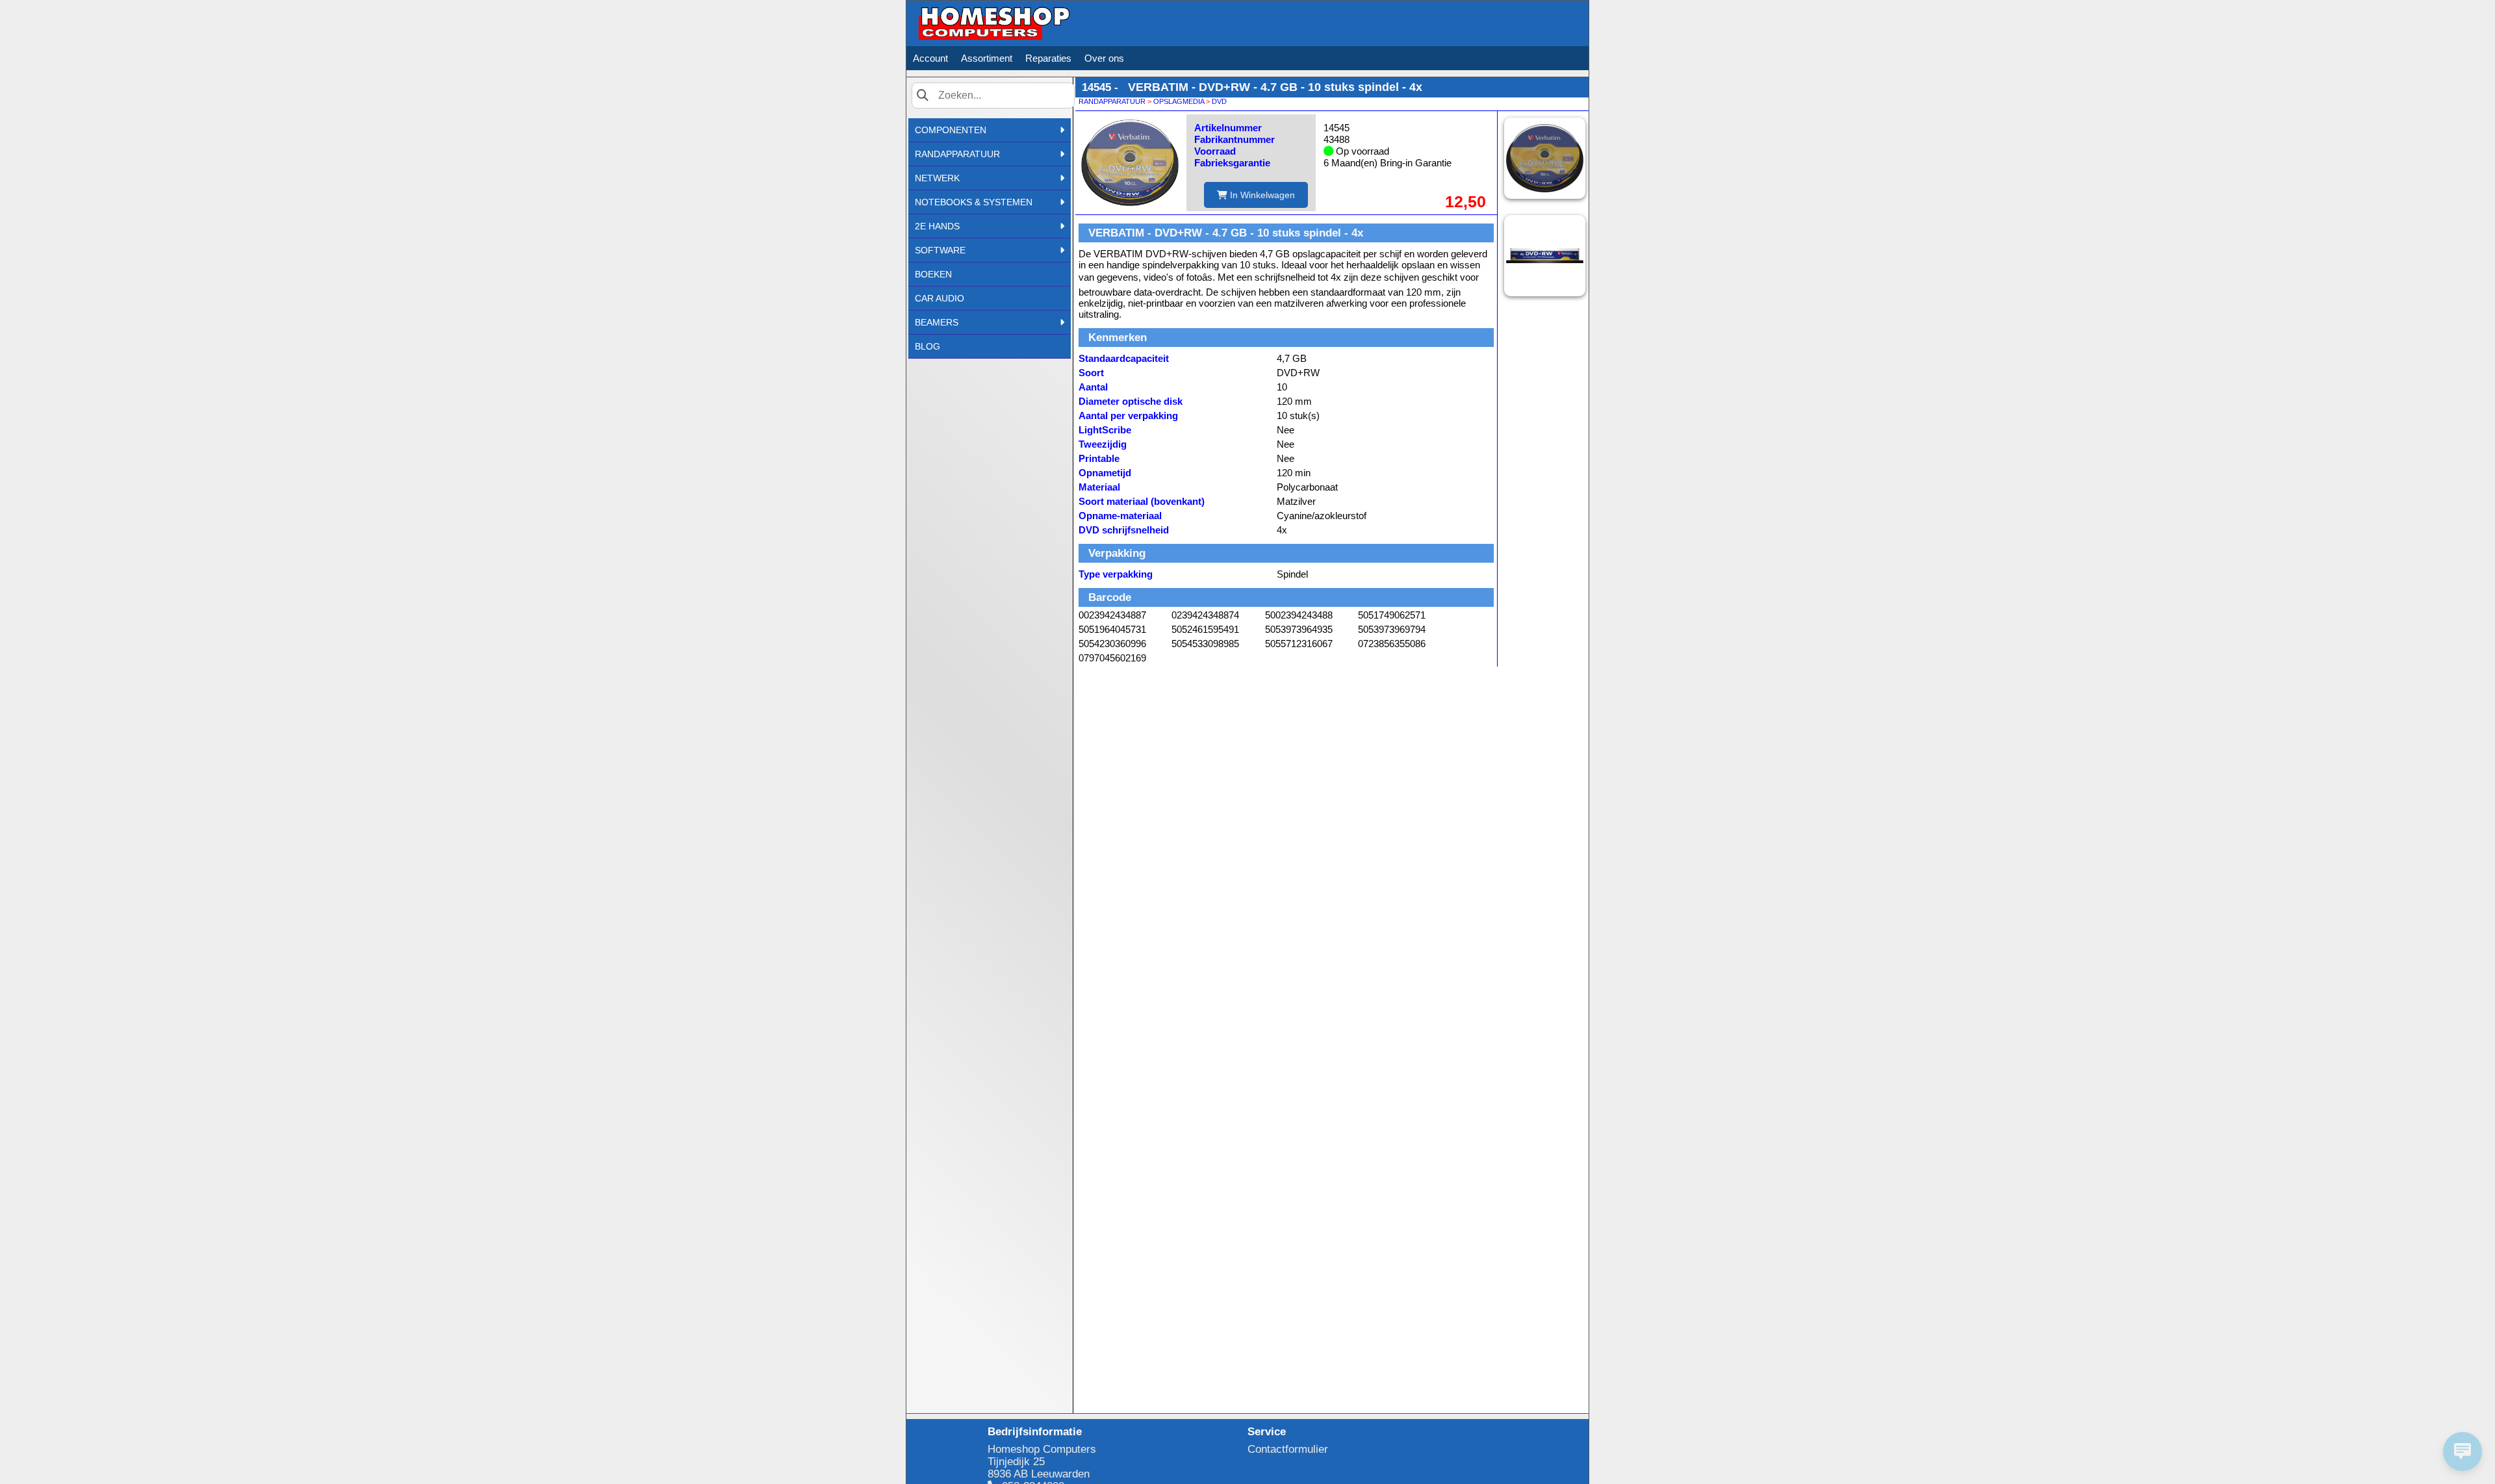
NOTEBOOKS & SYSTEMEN (974, 202)
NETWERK (937, 178)
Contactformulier (1288, 1449)
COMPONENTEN (951, 130)
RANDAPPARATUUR (957, 154)
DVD (1219, 101)
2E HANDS (937, 226)
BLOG (928, 346)
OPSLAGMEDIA (1179, 101)
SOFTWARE (940, 250)
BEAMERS (937, 322)
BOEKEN (933, 274)
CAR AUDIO (940, 298)
